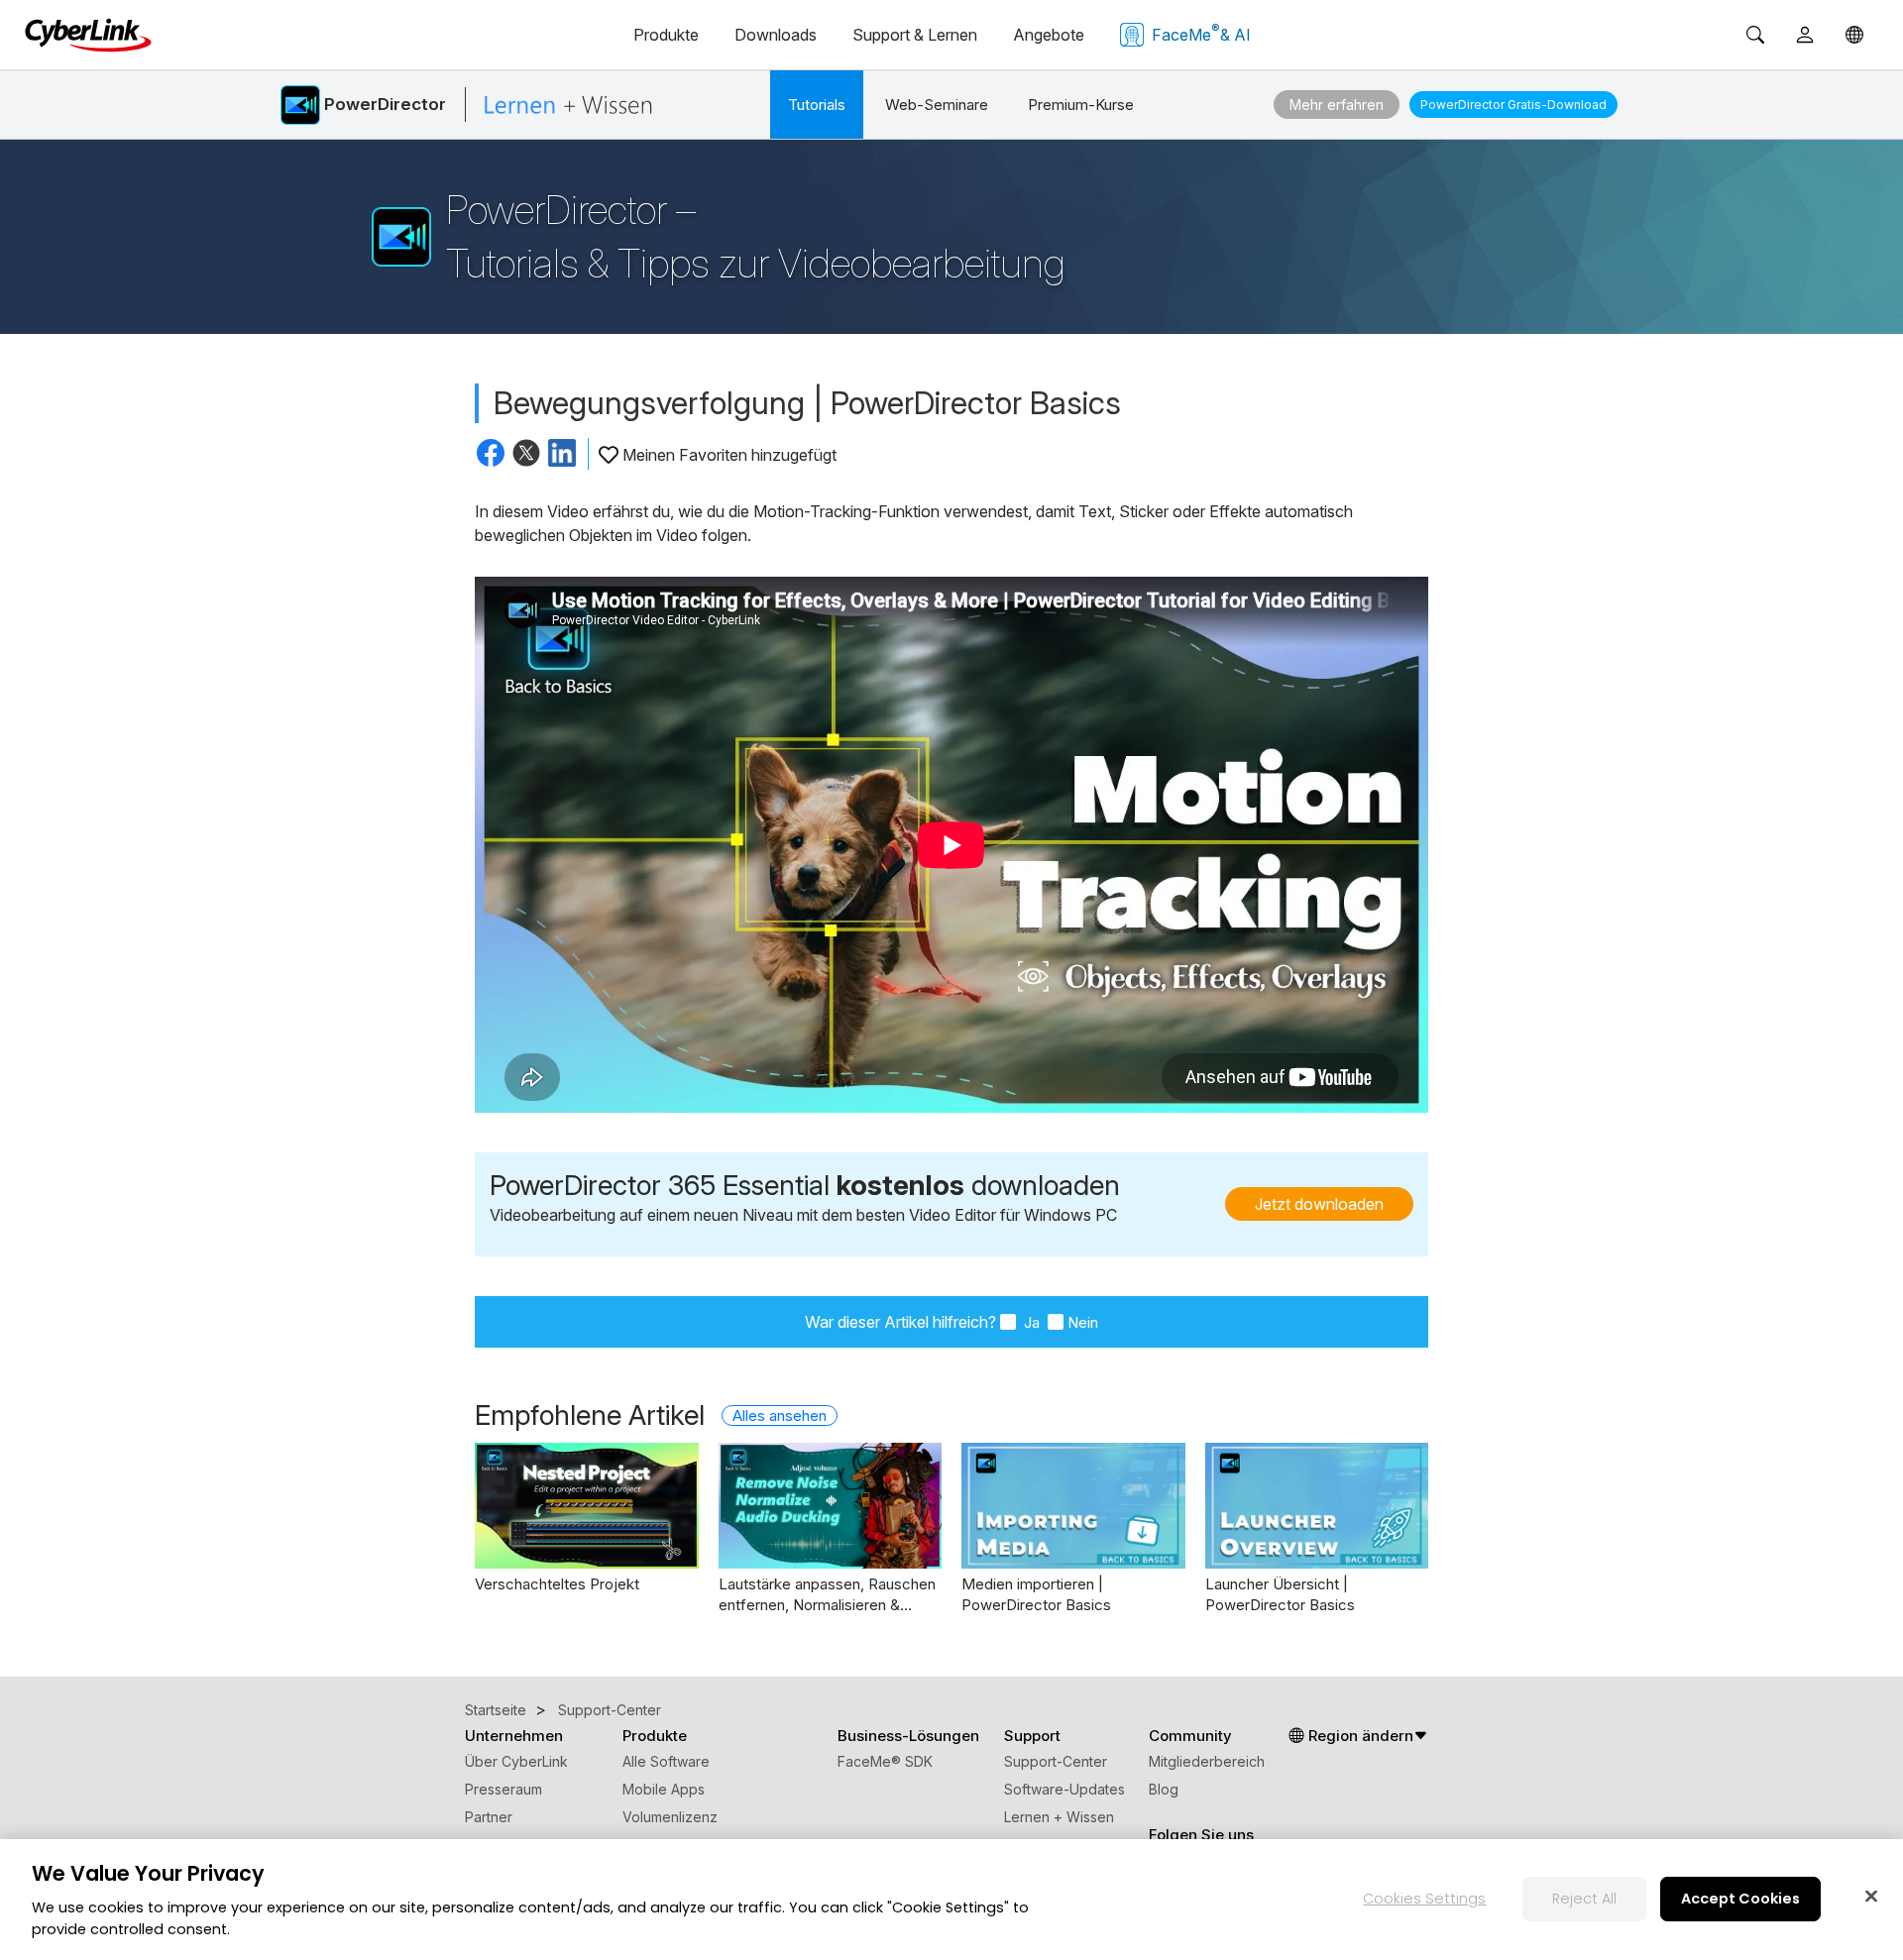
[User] (1805, 35)
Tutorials (817, 105)
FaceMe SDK (885, 1761)
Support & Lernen (915, 35)
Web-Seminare (937, 105)
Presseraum (504, 1789)
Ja (1030, 1322)
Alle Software (666, 1761)
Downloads (776, 35)
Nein (1083, 1322)
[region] (951, 1900)
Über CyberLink (516, 1761)
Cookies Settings (1424, 1898)
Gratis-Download (1513, 105)
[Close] (1871, 1896)
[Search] (1755, 35)
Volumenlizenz (670, 1817)
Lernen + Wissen (1059, 1817)
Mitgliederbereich (1207, 1761)
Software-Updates (1064, 1789)
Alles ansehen (780, 1416)
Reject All (1584, 1898)
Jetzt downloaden (1319, 1204)
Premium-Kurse (1081, 105)
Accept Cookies (1740, 1898)
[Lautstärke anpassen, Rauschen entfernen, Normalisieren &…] (831, 1506)
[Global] (1854, 35)
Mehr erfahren (1337, 105)
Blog (1164, 1789)
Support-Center (1056, 1761)
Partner (489, 1817)
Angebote (1049, 35)
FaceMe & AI (1201, 33)
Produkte (666, 35)
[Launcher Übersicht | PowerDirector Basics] (1317, 1506)
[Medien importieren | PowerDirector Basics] (1073, 1506)
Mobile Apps (664, 1789)
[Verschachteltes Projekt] (587, 1506)
